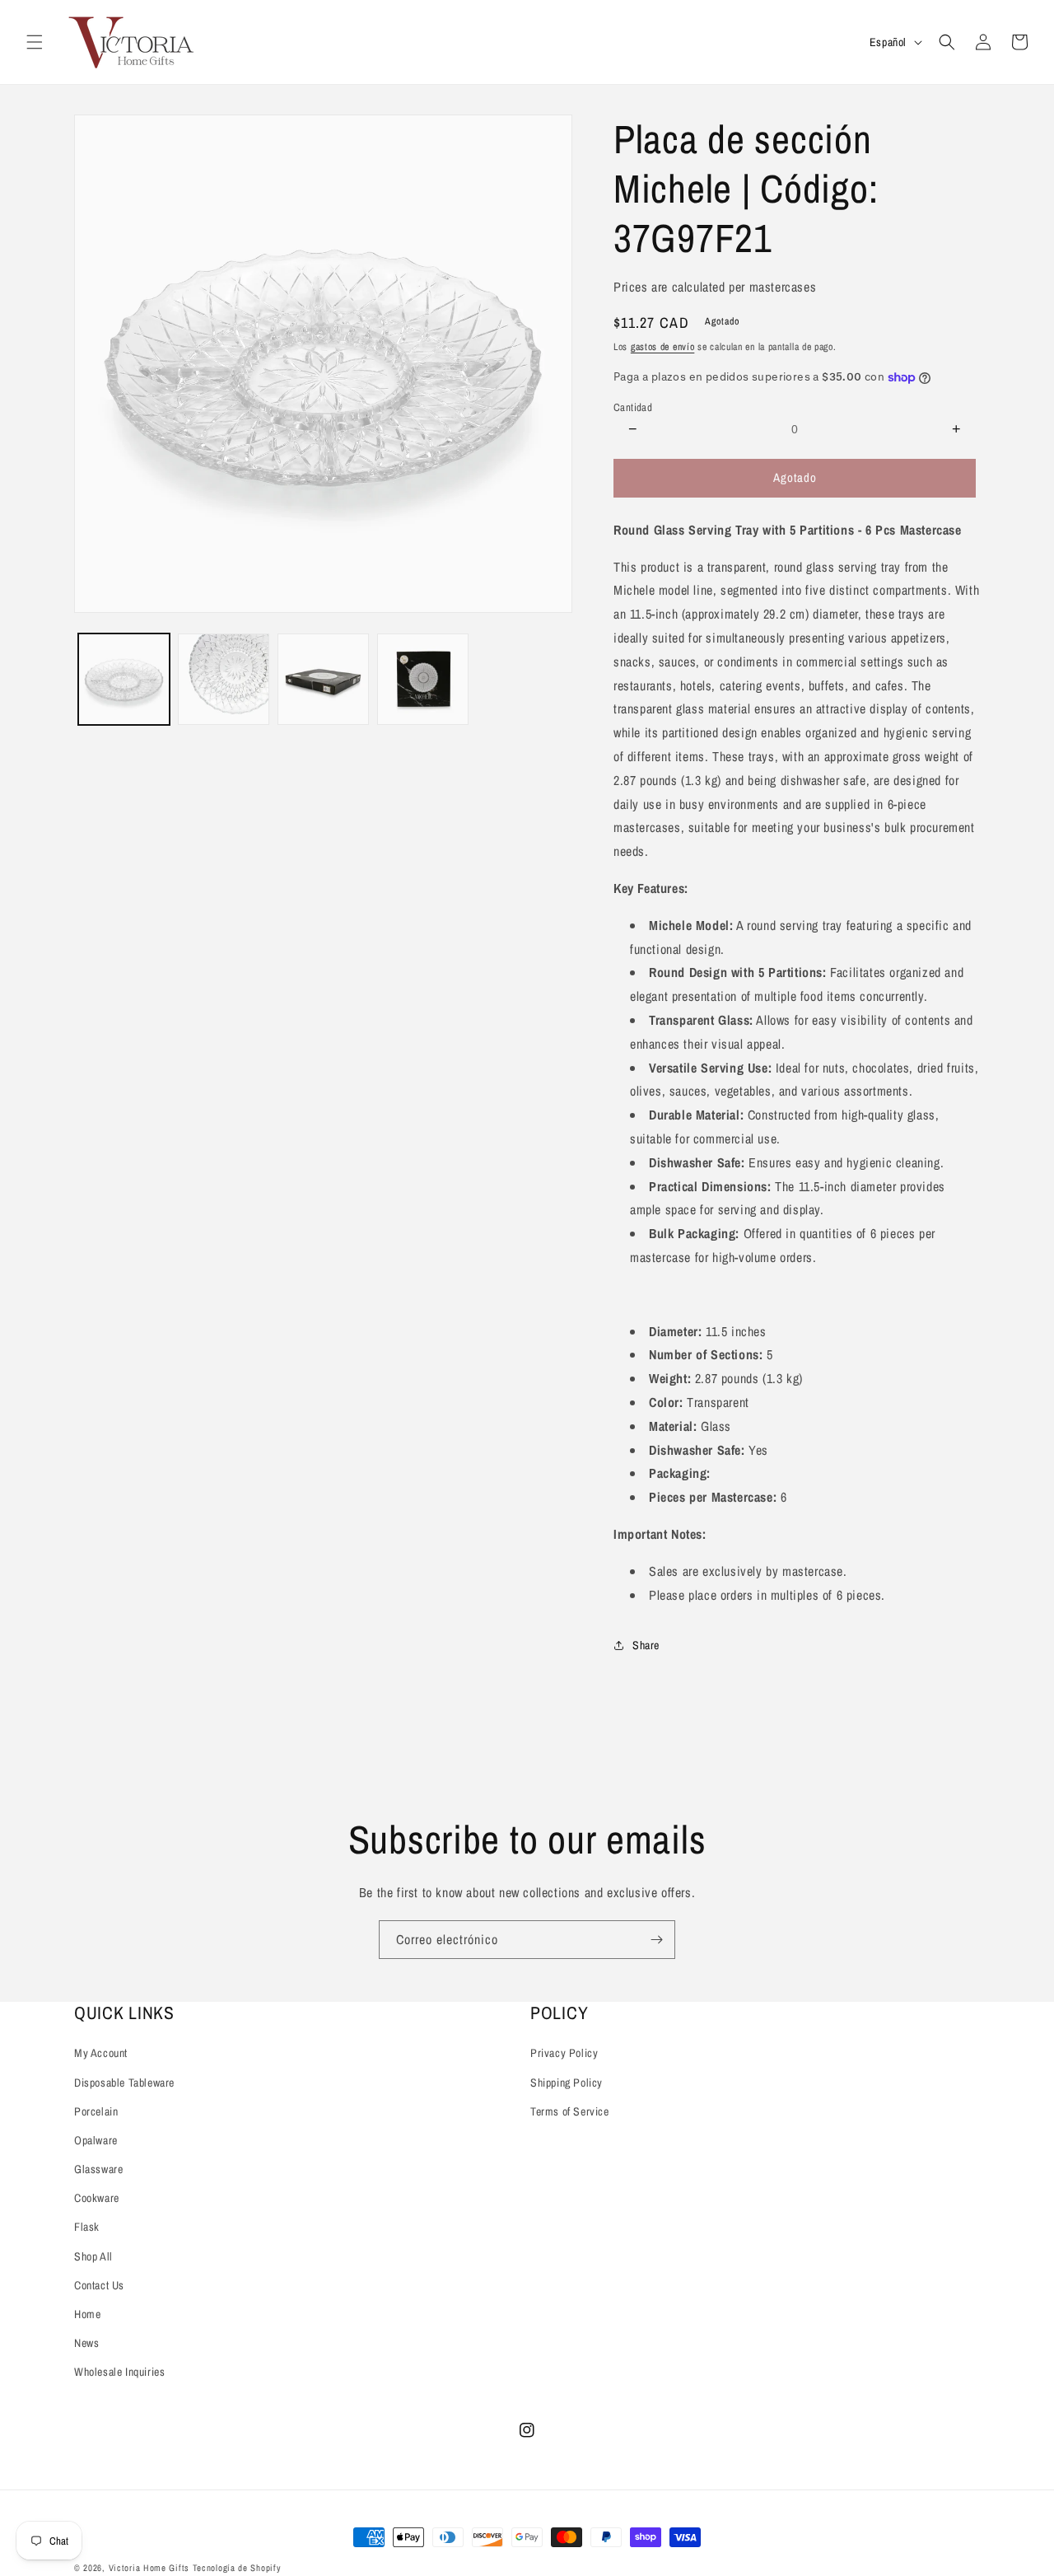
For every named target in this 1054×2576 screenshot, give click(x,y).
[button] (35, 42)
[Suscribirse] (656, 1940)
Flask (87, 2227)
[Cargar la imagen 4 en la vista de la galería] (423, 679)
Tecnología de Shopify (237, 2568)
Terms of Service (570, 2111)
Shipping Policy (567, 2083)
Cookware (97, 2198)
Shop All (93, 2256)
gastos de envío (663, 347)
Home (87, 2314)
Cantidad (633, 407)
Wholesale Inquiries (119, 2372)
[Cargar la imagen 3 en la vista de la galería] (323, 679)
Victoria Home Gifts (151, 2568)
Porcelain (96, 2111)
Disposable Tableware (124, 2083)
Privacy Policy (564, 2053)
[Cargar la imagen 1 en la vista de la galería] (124, 679)
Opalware (96, 2140)
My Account (101, 2053)
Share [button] (646, 1645)
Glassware (98, 2169)
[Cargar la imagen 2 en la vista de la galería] (224, 679)
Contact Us (99, 2285)
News (86, 2343)
